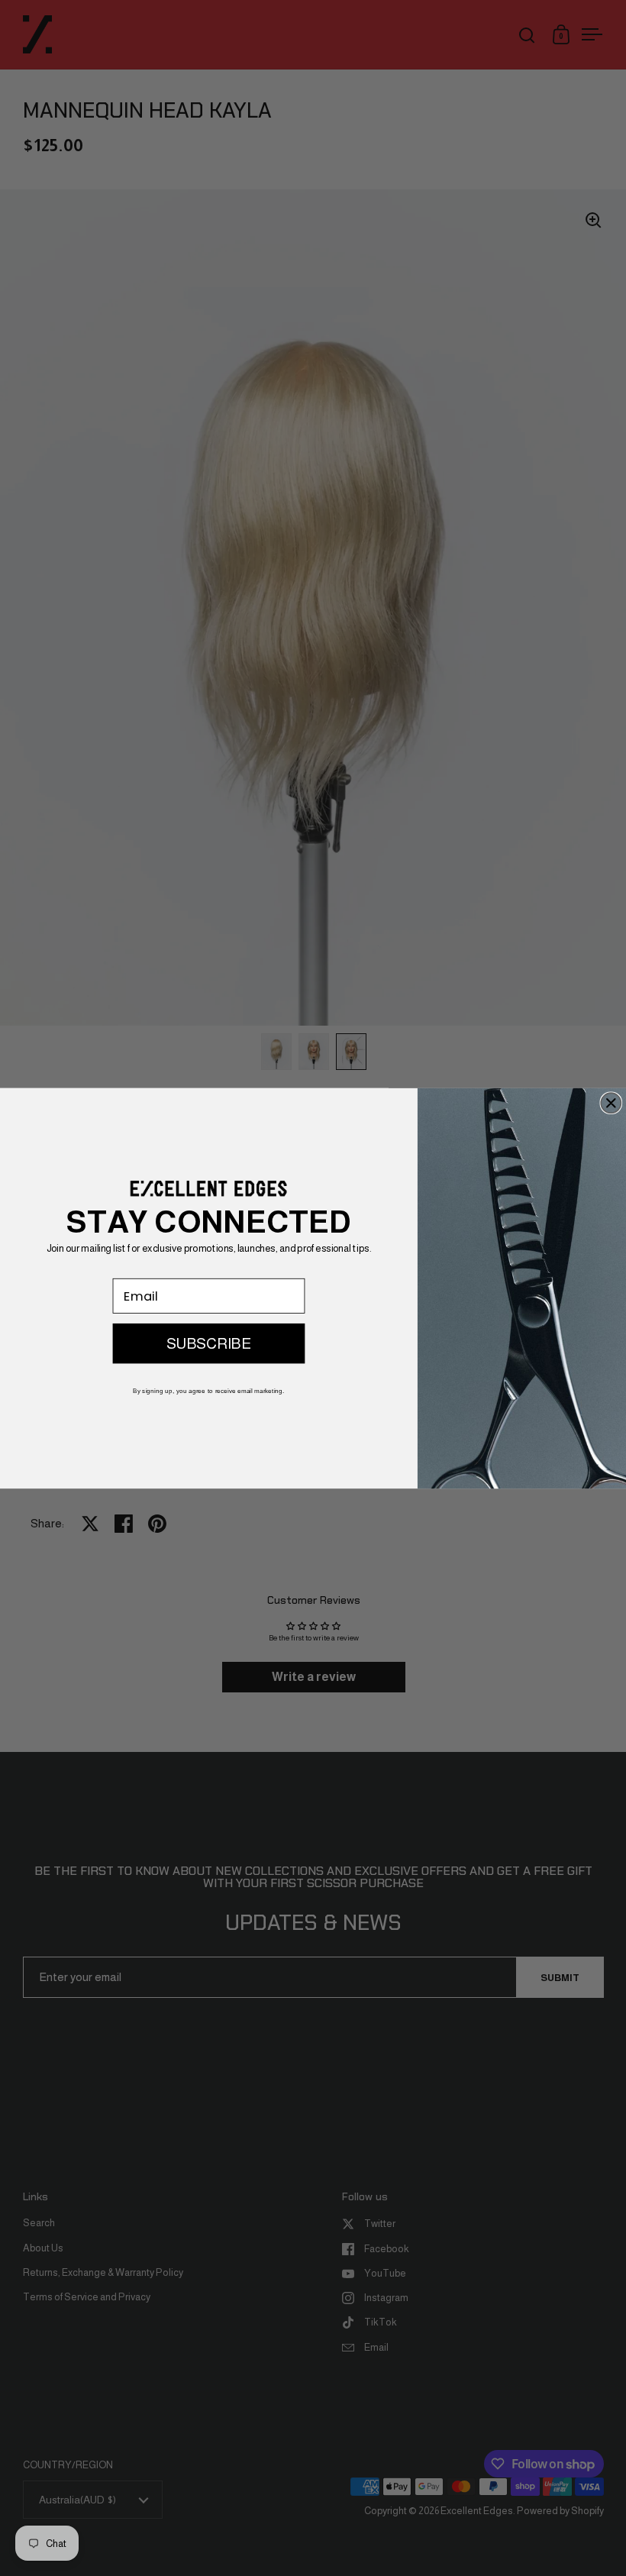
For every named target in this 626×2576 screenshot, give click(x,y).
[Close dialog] (611, 1103)
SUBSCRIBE (209, 1343)
